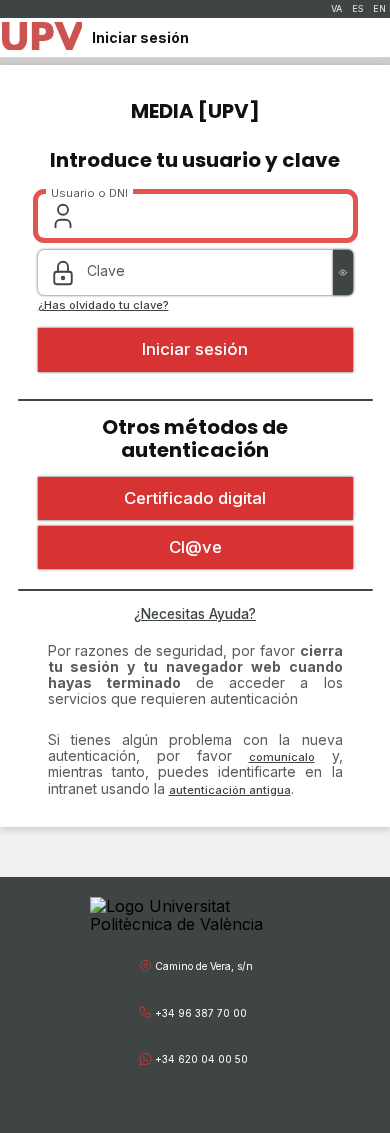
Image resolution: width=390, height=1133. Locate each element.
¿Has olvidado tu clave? (103, 305)
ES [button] (357, 9)
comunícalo (282, 757)
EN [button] (379, 9)
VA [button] (336, 9)
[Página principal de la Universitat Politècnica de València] (42, 37)
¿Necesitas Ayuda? (195, 614)
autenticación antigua (230, 790)
